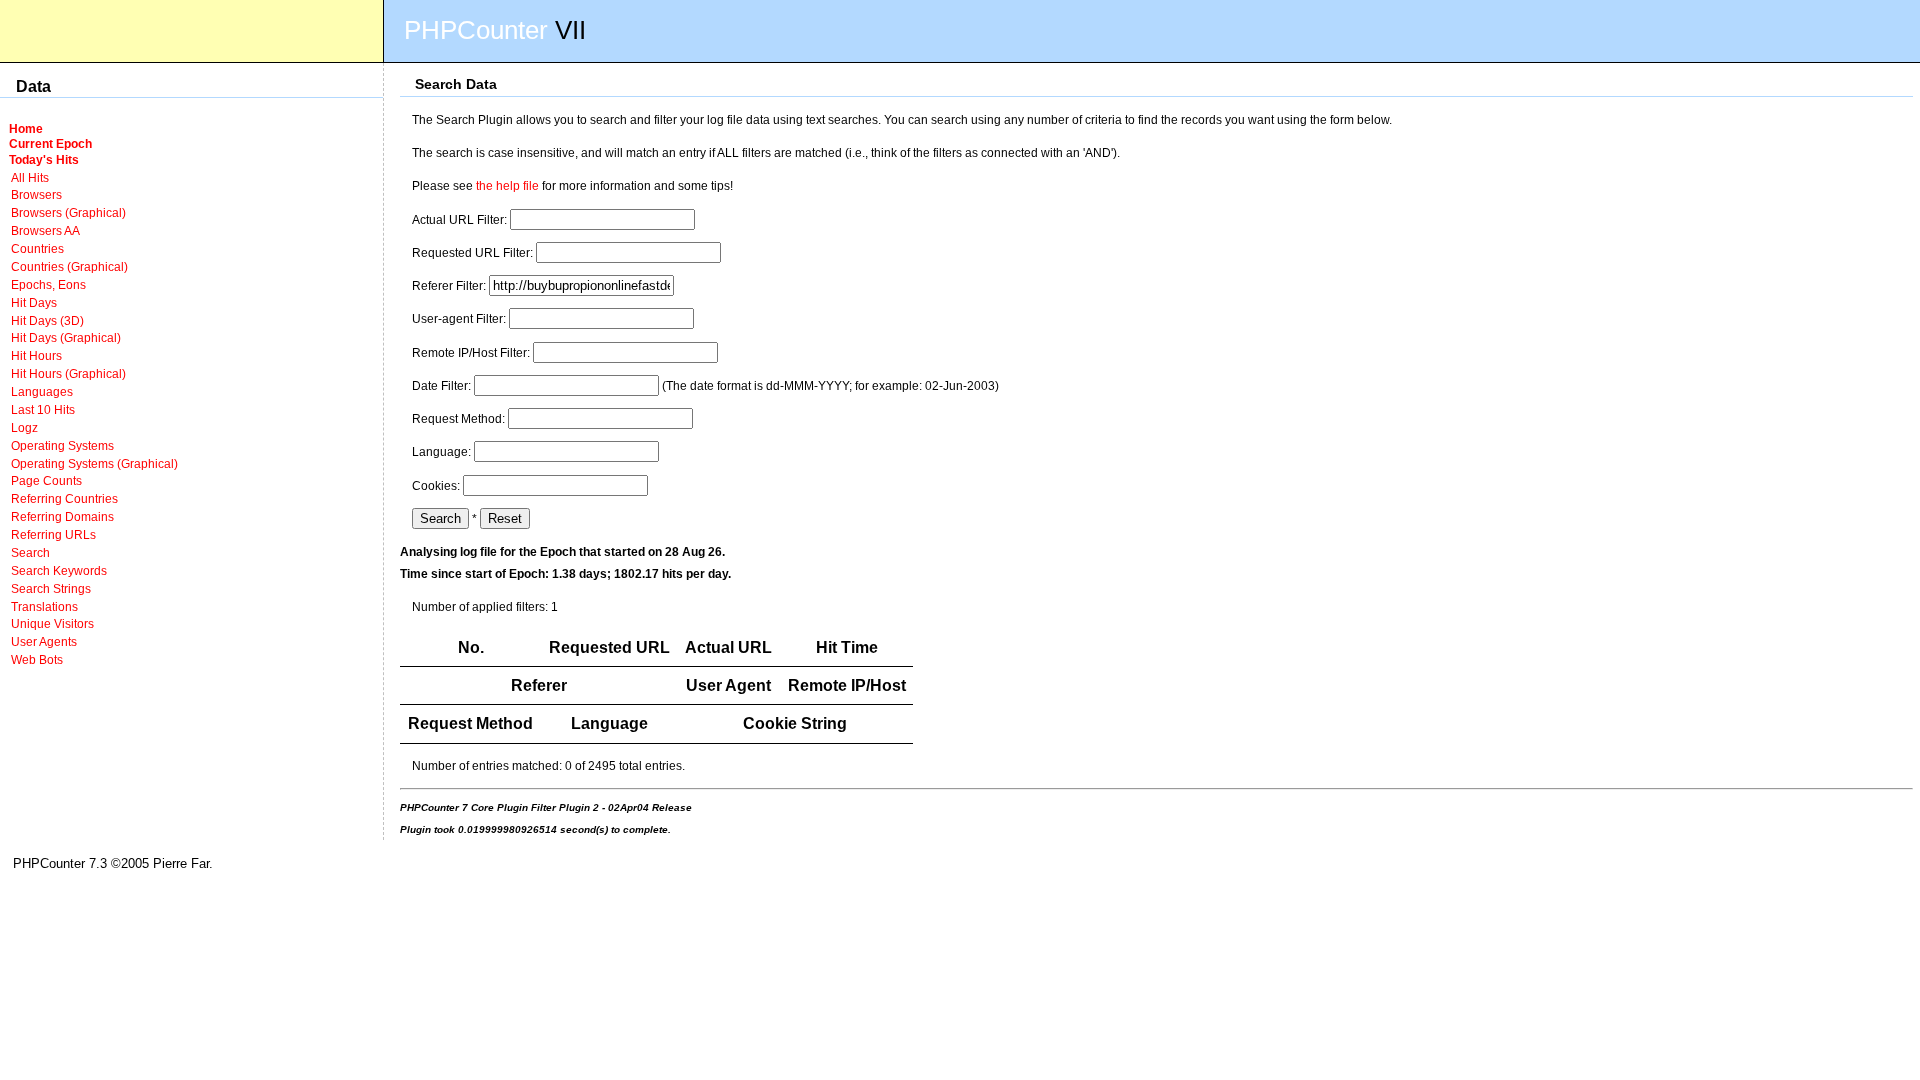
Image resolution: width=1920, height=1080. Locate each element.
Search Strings (51, 588)
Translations (44, 606)
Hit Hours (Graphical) (68, 373)
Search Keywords (59, 570)
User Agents (44, 641)
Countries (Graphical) (69, 266)
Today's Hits (44, 159)
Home (26, 128)
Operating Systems (62, 445)
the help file (507, 185)
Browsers (36, 194)
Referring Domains (62, 516)
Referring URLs (53, 534)
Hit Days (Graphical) (66, 337)
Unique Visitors (52, 623)
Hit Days (34, 302)
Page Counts (46, 480)
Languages (42, 391)
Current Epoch (50, 143)
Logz (24, 427)
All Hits (30, 177)
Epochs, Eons (48, 284)
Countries (37, 248)
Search (30, 552)
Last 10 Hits (43, 409)
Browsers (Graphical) (68, 212)
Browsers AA (45, 230)
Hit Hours (36, 355)
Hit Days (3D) (47, 320)
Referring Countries (64, 498)
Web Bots (37, 659)
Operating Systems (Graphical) (94, 463)
